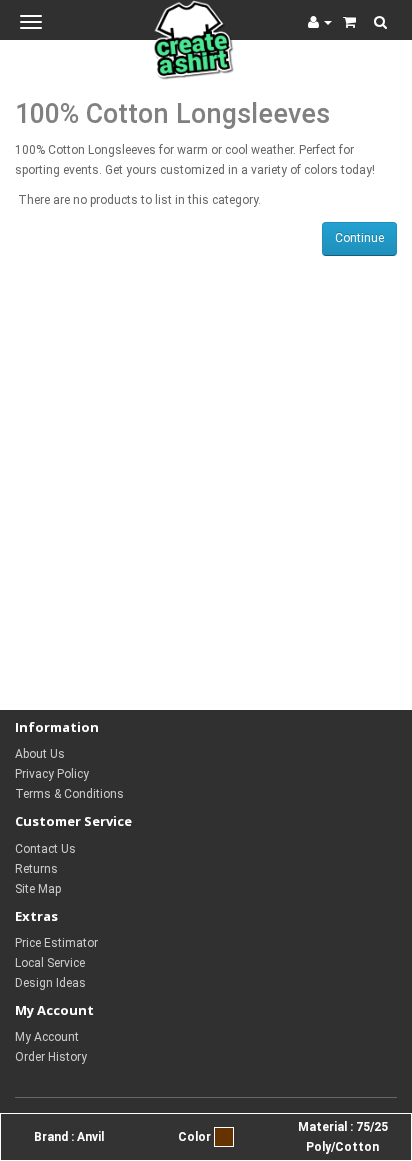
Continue (359, 238)
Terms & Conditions (69, 794)
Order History (51, 1057)
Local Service (50, 963)
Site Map (38, 889)
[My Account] (320, 22)
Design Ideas (50, 983)
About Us (40, 754)
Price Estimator (56, 943)
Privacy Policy (52, 774)
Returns (36, 869)
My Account (47, 1037)
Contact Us (45, 849)
